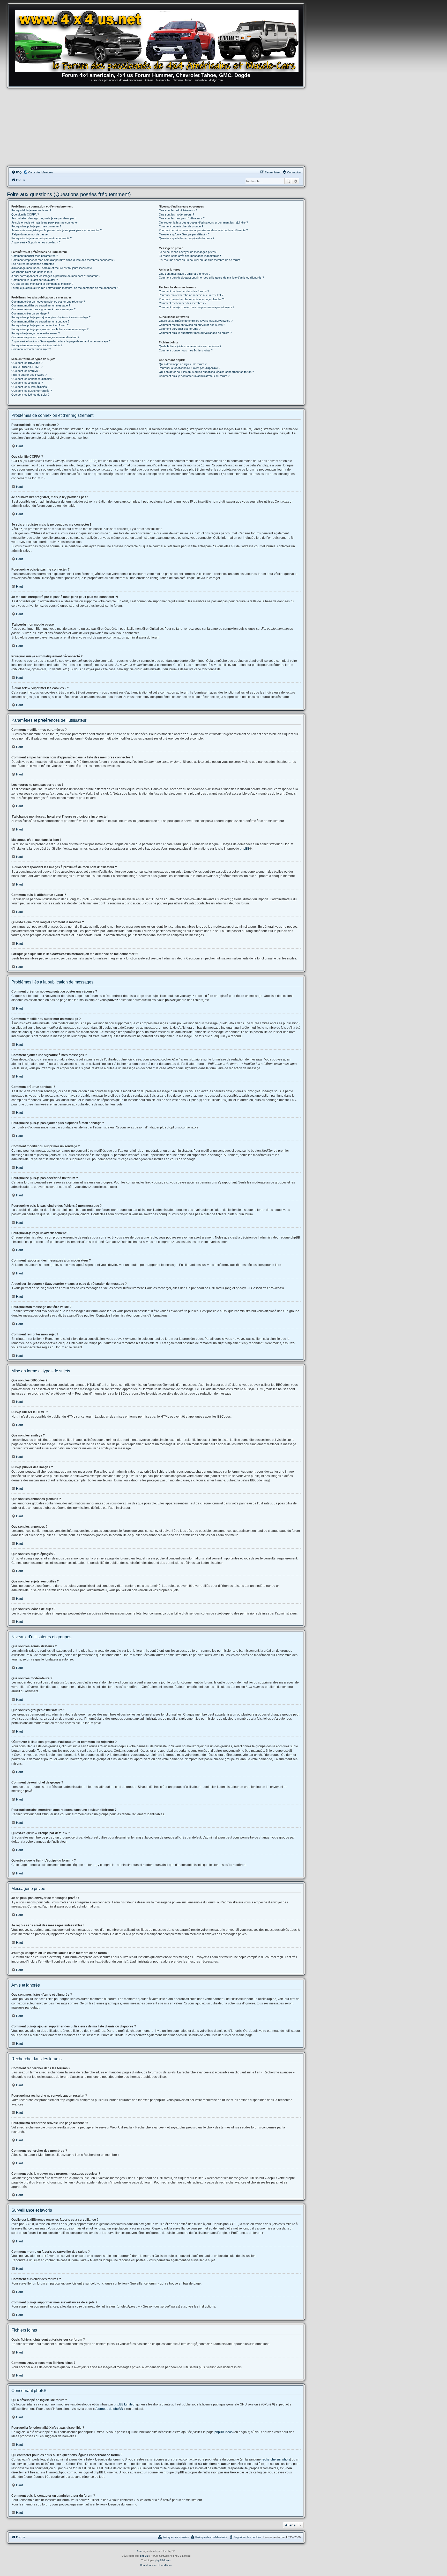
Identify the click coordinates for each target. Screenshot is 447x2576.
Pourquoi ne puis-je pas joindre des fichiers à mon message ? (50, 329)
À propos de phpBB (109, 2409)
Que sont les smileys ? (26, 371)
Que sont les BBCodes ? (27, 363)
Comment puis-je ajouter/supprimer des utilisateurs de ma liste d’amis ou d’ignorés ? (211, 278)
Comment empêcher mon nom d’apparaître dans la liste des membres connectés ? (63, 260)
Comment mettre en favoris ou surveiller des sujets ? (192, 325)
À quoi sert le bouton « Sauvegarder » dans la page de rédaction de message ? (61, 341)
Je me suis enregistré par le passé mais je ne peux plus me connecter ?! (57, 230)
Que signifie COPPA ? (25, 214)
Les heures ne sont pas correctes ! (33, 264)
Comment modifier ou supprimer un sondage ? (40, 321)
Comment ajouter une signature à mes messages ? (43, 309)
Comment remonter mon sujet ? (31, 349)
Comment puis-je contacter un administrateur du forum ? (194, 376)
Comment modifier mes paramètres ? (35, 256)
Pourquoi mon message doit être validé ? (37, 345)
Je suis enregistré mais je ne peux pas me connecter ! (45, 222)
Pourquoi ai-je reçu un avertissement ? (36, 333)
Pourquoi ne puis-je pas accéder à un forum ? (40, 325)
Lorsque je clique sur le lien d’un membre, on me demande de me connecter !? (65, 288)
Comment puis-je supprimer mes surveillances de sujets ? (195, 333)
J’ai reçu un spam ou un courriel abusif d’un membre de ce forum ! (200, 260)
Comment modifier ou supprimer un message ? (41, 305)
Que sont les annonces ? (27, 383)
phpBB (245, 849)
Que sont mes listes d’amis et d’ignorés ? (185, 274)
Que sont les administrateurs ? (178, 210)
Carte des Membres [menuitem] (41, 172)
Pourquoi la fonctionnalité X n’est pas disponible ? (189, 368)
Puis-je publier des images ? (29, 375)
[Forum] (159, 40)
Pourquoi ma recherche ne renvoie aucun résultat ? (191, 295)
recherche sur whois (276, 2459)
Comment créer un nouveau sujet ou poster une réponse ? (48, 302)
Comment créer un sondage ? (30, 313)
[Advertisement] (156, 127)
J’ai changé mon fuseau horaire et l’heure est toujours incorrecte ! (52, 268)
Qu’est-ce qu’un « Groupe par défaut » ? (184, 234)
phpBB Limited (124, 2404)
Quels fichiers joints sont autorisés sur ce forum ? (190, 346)
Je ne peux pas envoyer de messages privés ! (188, 252)
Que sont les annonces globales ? (33, 379)
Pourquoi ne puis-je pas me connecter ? (36, 226)
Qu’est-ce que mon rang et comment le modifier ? (42, 284)
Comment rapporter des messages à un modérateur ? (45, 337)
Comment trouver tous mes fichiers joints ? (186, 350)
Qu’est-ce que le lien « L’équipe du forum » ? (187, 238)
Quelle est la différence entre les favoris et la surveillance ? (196, 321)
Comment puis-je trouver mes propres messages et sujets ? (197, 307)
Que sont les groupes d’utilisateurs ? (182, 218)
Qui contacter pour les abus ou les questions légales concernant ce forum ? (206, 372)
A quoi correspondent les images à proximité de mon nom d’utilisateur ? (56, 276)
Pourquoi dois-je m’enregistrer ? (31, 210)
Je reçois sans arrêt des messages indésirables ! (190, 256)
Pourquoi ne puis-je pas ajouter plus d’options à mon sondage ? (51, 317)
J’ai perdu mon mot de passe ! (30, 234)
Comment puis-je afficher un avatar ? (35, 280)
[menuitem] (17, 172)
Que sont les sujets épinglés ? (30, 387)
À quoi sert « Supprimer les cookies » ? (36, 242)
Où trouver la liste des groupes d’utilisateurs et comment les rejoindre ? (203, 222)
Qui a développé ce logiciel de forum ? (183, 364)
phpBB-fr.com (163, 2560)
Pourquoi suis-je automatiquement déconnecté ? (42, 238)
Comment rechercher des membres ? (182, 303)
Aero (140, 2551)
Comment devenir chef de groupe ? (181, 226)
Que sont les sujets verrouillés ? (32, 391)
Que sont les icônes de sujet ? (30, 395)
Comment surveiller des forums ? (180, 329)
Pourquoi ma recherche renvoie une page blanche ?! (192, 299)
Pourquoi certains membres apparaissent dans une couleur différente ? (203, 230)
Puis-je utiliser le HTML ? (27, 367)
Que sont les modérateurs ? (176, 214)
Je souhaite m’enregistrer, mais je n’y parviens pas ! (44, 218)
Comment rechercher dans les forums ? (184, 291)
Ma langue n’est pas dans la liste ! (32, 272)
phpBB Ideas (224, 2432)
